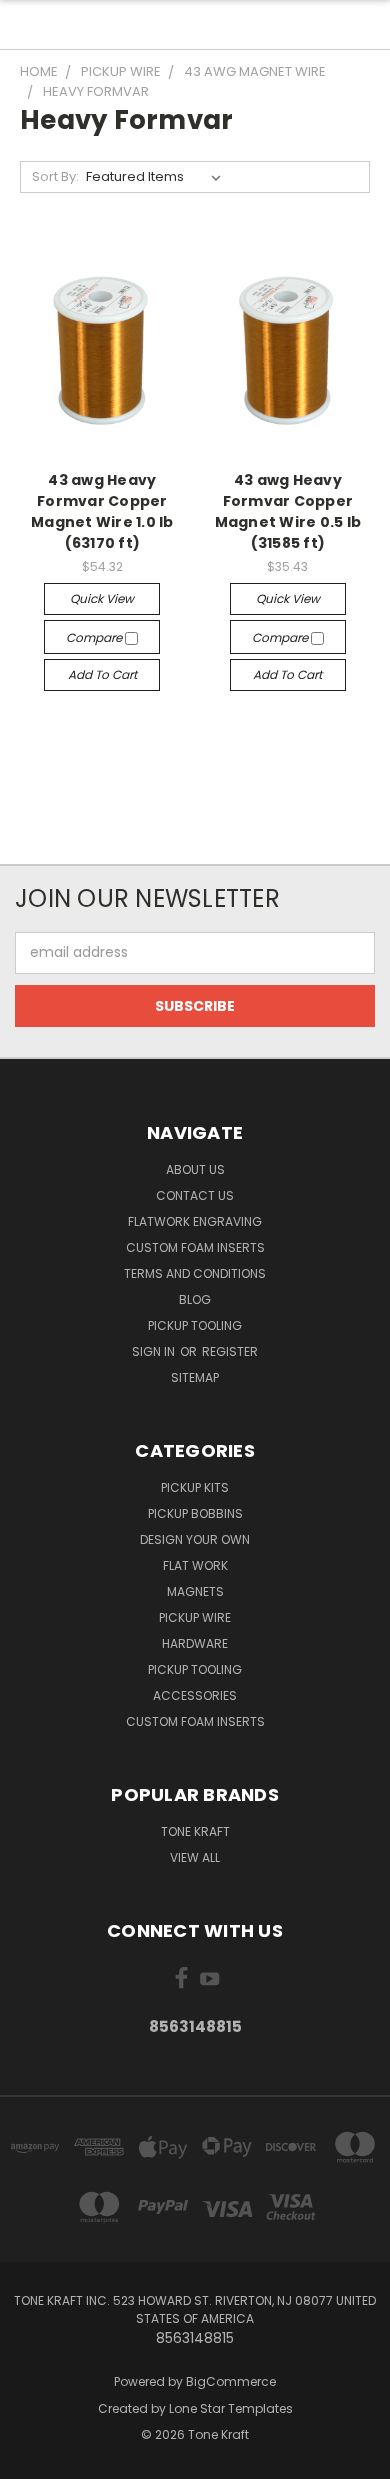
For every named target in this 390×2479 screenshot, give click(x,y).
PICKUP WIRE (195, 1617)
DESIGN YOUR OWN (195, 1539)
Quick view (102, 598)
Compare (95, 637)
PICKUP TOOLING (195, 1669)
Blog (195, 1299)
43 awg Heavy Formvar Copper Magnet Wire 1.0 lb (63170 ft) (102, 511)
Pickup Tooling (195, 1325)
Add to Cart (102, 674)
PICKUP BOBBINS (195, 1513)
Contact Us (195, 1195)
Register (230, 1351)
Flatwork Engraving (195, 1221)
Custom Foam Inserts (195, 1247)
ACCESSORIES (195, 1695)
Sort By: (55, 176)
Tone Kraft (195, 1831)
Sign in (155, 1351)
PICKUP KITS (195, 1487)
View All (195, 1857)
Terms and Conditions (195, 1273)
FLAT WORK (195, 1565)
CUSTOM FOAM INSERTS (195, 1721)
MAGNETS (195, 1591)
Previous (31, 2459)
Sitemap (195, 1377)
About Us (195, 1169)
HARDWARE (195, 1643)
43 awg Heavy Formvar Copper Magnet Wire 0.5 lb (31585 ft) (288, 511)
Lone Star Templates (231, 2408)
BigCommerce (231, 2381)
